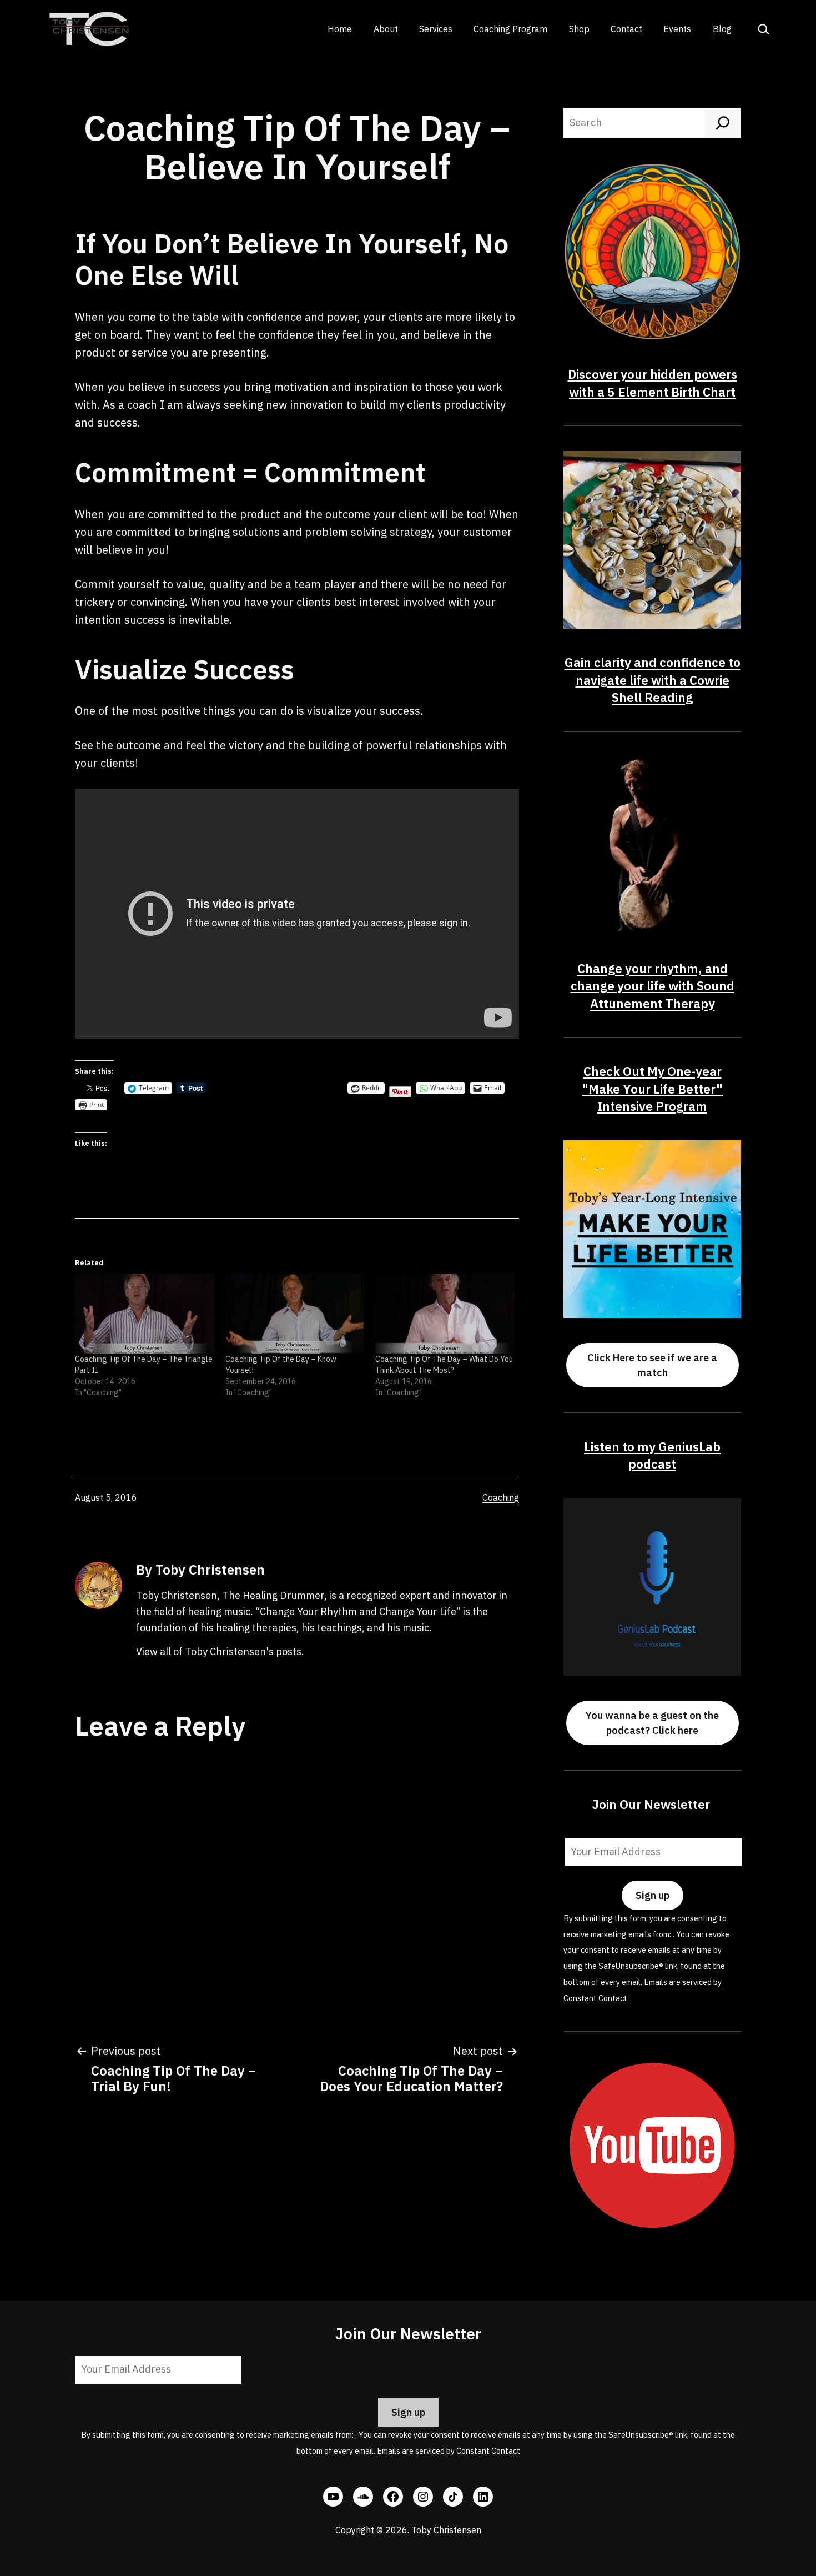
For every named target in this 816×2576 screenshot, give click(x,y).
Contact (626, 29)
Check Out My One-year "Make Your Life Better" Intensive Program (652, 1089)
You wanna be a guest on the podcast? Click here (652, 1723)
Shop (579, 29)
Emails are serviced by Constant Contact (449, 2451)
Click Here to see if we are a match (652, 1365)
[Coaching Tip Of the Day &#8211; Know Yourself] (295, 1313)
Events (677, 29)
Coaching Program (510, 29)
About (386, 29)
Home (340, 29)
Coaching (501, 1497)
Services (436, 29)
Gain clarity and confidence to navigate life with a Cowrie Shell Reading (653, 680)
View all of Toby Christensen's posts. (220, 1652)
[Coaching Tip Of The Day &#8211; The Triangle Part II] (145, 1313)
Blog (722, 29)
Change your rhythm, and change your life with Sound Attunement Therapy (653, 986)
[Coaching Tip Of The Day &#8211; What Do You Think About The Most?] (445, 1313)
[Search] (723, 123)
